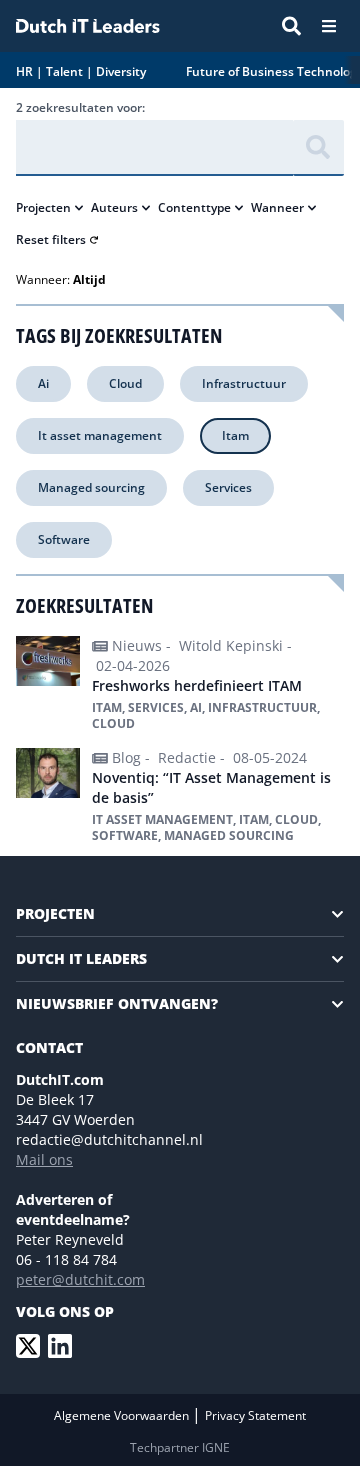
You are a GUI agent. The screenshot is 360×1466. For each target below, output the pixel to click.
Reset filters (51, 240)
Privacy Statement (255, 1415)
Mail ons (44, 1159)
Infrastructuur (244, 383)
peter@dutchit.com (80, 1279)
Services (228, 487)
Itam (235, 435)
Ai (43, 383)
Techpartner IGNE (180, 1447)
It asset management (100, 435)
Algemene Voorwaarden (123, 1415)
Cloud (125, 383)
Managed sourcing (91, 487)
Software (64, 539)
